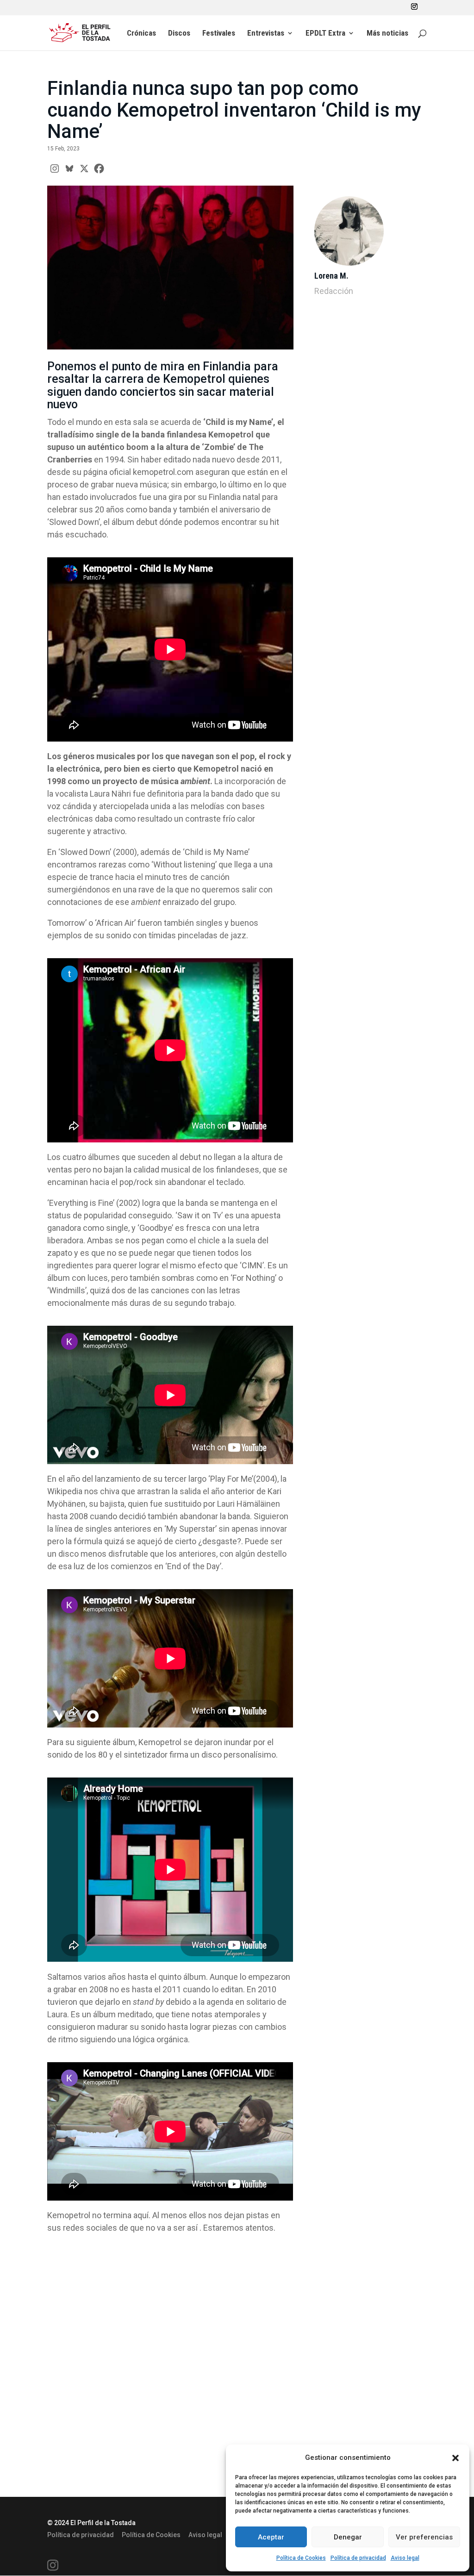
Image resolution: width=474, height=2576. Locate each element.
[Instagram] (55, 168)
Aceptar (271, 2537)
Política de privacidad (358, 2558)
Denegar (348, 2537)
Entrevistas (266, 34)
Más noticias (387, 34)
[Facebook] (99, 168)
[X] (84, 168)
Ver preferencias (424, 2537)
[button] (455, 2458)
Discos (179, 34)
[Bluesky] (69, 168)
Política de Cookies (301, 2558)
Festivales (219, 34)
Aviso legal (405, 2558)
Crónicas (141, 34)
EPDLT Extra (325, 34)
